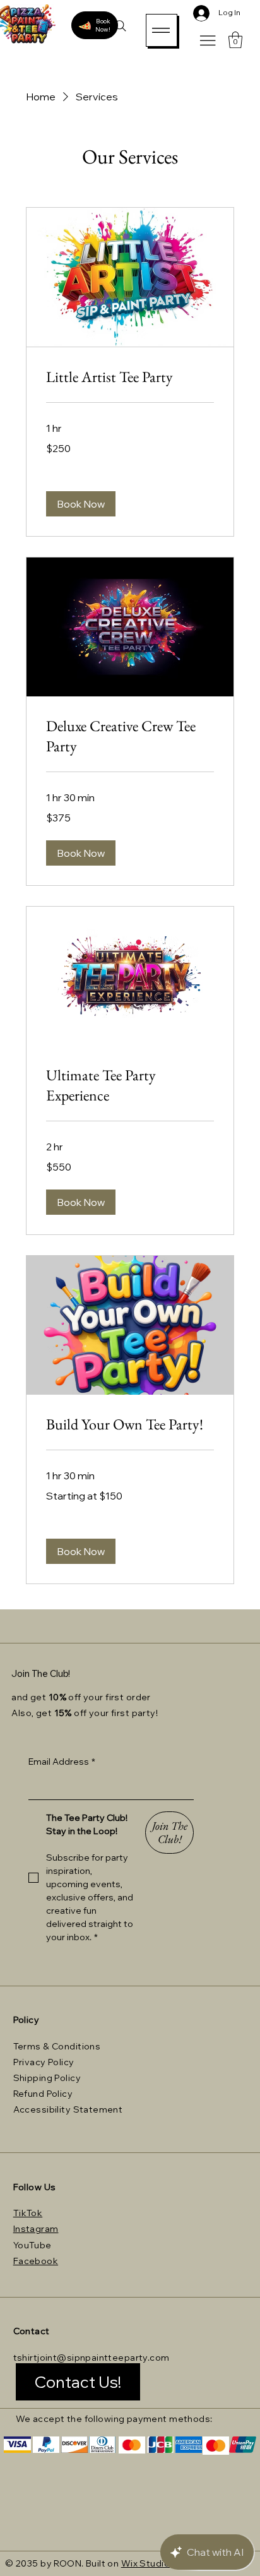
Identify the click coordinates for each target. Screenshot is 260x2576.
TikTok (28, 2213)
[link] (130, 377)
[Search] (121, 26)
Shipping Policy (47, 2078)
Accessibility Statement (68, 2109)
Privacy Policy (44, 2062)
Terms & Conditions (57, 2046)
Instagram (36, 2229)
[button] (235, 40)
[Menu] (162, 30)
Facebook (36, 2261)
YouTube (32, 2245)
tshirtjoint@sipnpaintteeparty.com (92, 2358)
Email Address (62, 1762)
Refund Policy (43, 2094)
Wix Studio (145, 2563)
